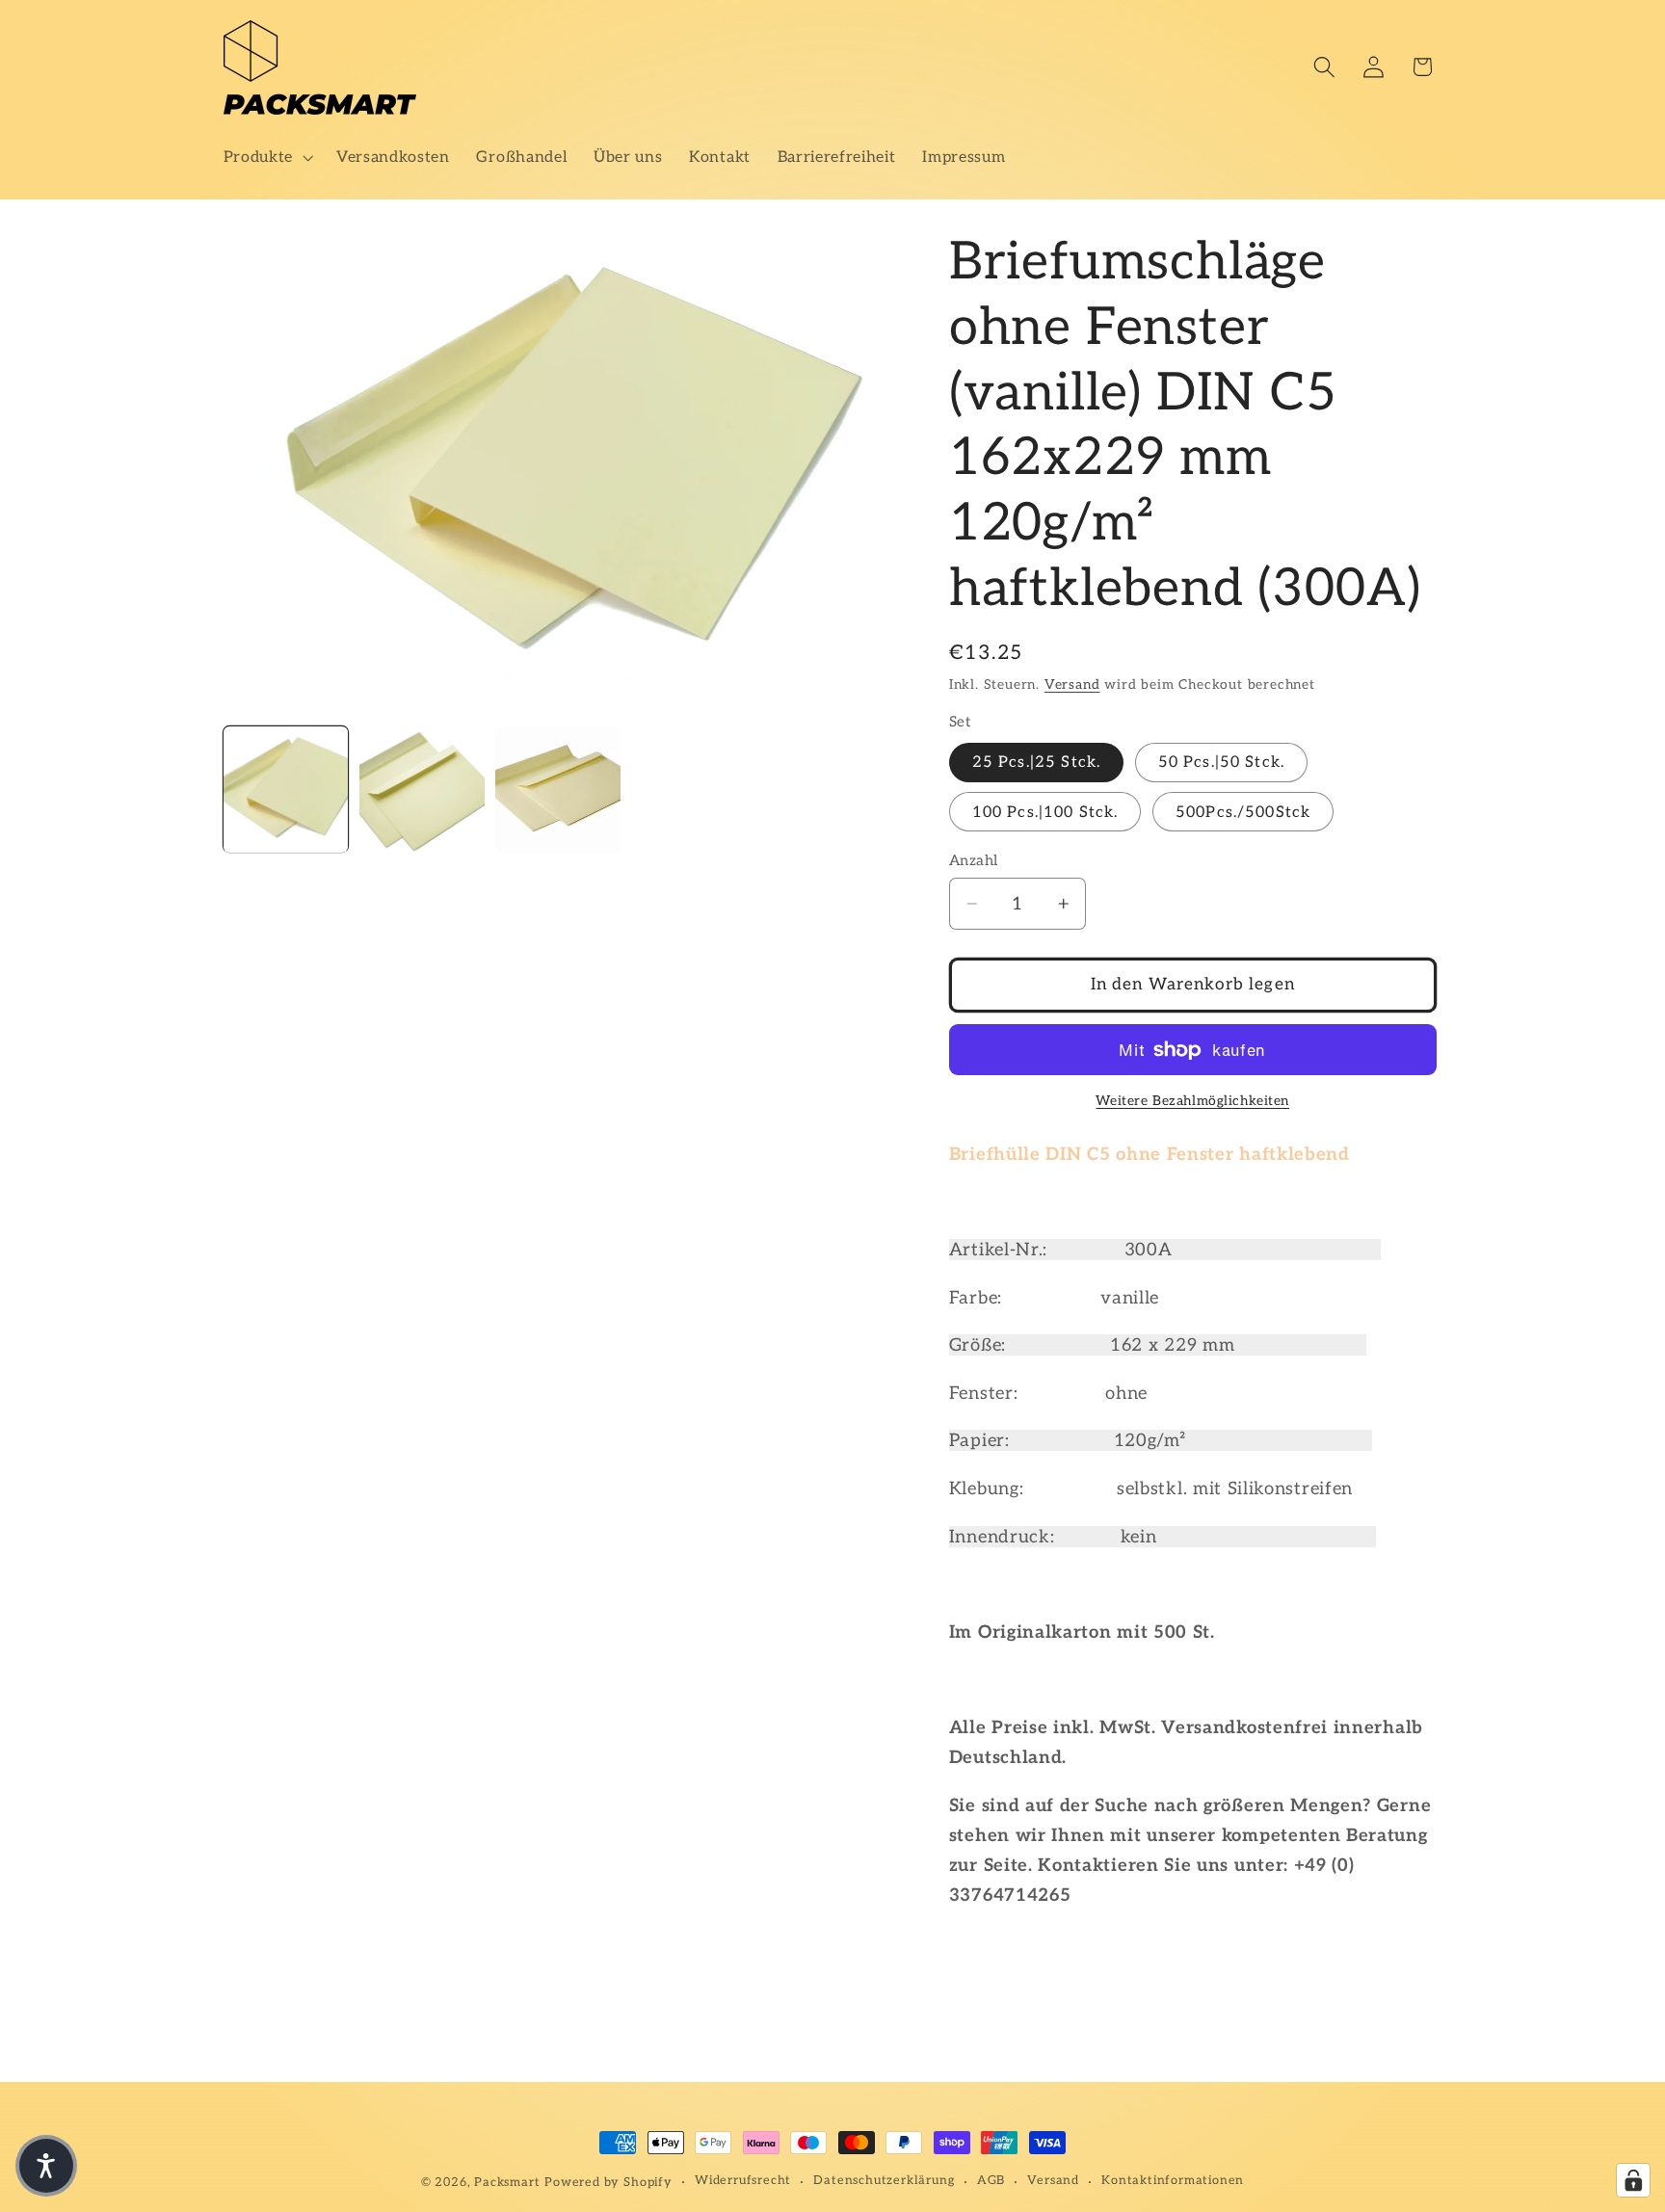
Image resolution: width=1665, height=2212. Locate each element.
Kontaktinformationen (1173, 2182)
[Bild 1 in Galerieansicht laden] (286, 790)
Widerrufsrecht (743, 2182)
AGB (991, 2182)
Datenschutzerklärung (884, 2182)
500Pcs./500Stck (1243, 812)
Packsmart (507, 2183)
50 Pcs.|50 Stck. (1221, 763)
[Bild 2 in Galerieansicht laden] (422, 790)
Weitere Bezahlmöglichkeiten (1192, 1102)
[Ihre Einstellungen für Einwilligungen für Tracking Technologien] (1633, 2180)
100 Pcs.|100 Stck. (1045, 812)
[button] (266, 157)
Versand (1072, 685)
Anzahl (974, 860)
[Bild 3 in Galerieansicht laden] (558, 790)
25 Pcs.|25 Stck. (1036, 763)
